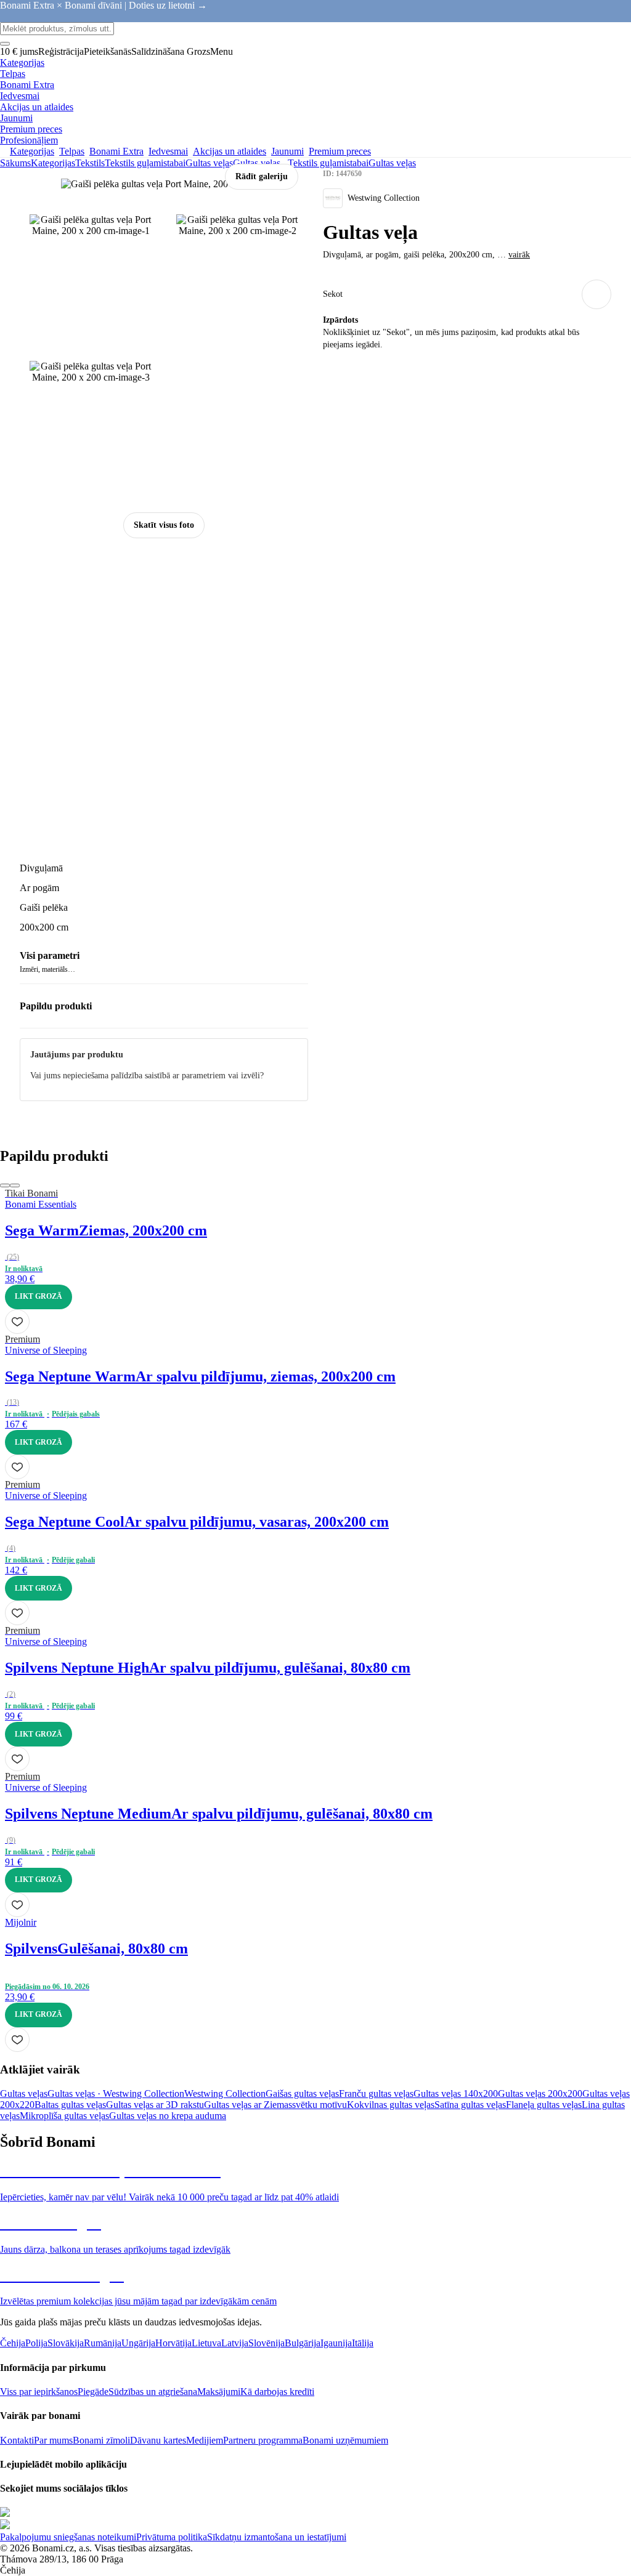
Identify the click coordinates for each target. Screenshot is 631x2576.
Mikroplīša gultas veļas (64, 2116)
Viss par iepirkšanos (39, 2392)
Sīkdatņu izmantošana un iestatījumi (277, 2537)
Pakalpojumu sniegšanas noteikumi (68, 2537)
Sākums (15, 163)
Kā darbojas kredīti (277, 2392)
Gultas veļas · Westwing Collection (116, 2094)
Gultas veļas (257, 163)
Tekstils (90, 163)
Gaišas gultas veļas (302, 2094)
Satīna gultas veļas (470, 2105)
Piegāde (93, 2392)
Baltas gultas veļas (70, 2105)
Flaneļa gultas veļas (544, 2105)
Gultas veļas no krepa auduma (168, 2116)
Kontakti (17, 2440)
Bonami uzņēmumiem (345, 2440)
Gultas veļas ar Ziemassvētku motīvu (275, 2105)
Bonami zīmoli (101, 2440)
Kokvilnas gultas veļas (391, 2105)
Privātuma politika (172, 2537)
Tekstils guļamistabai (145, 163)
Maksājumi (219, 2392)
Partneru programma (263, 2440)
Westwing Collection (225, 2094)
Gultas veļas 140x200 (456, 2094)
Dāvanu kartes (158, 2440)
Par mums (53, 2440)
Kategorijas (53, 163)
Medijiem (205, 2440)
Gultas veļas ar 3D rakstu (155, 2105)
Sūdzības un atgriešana (153, 2392)
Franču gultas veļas (376, 2094)
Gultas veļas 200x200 (540, 2094)
